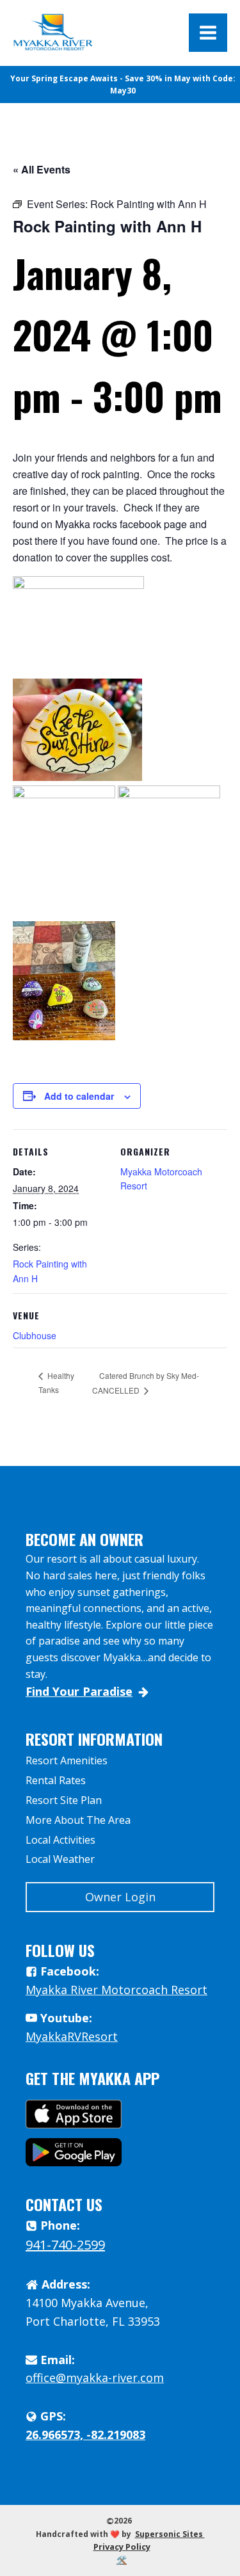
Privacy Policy (122, 2547)
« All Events (42, 169)
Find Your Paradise (79, 1691)
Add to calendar (79, 1096)
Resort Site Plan (64, 1800)
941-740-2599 (65, 2245)
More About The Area (78, 1820)
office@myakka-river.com (95, 2378)
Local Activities (60, 1840)
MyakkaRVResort (72, 2036)
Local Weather (60, 1859)
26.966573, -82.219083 (85, 2435)
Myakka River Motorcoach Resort (116, 1990)
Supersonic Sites (170, 2534)
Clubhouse (35, 1335)
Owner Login (120, 1897)
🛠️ (122, 2560)
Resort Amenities (67, 1760)
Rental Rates (56, 1780)
